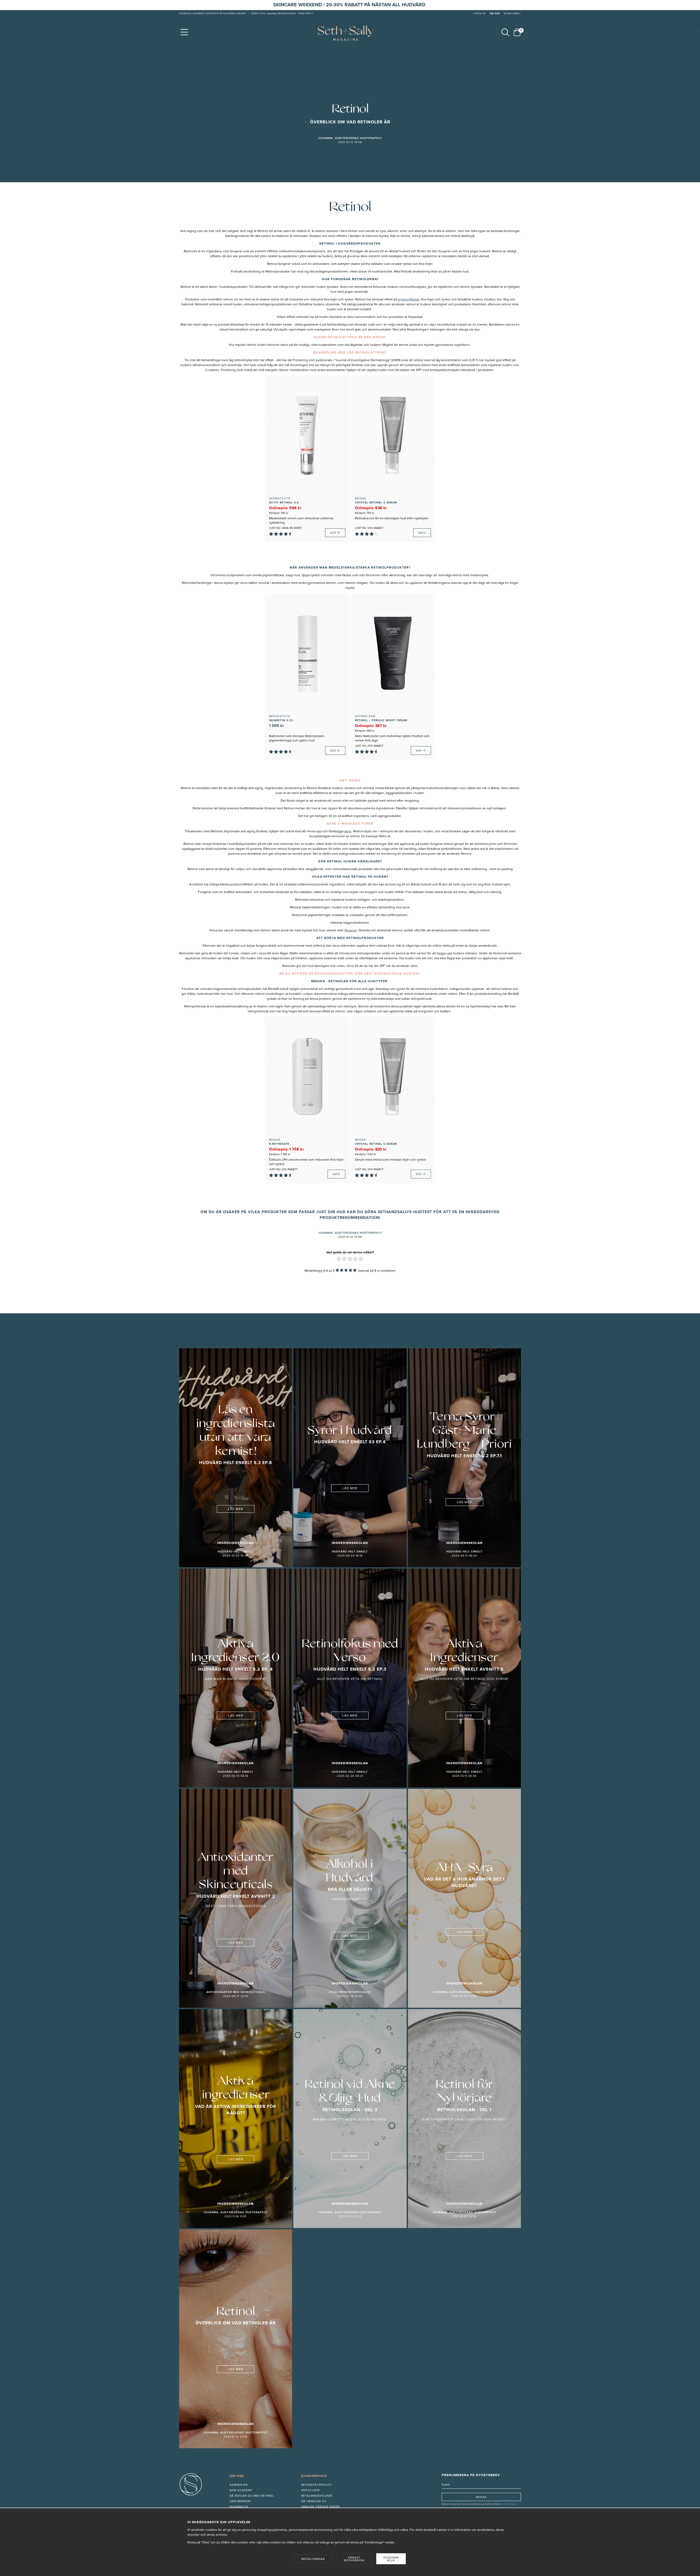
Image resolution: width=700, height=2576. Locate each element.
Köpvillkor (310, 2490)
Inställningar (313, 2559)
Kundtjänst (512, 14)
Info (422, 533)
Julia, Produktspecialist (350, 1992)
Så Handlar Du (314, 2501)
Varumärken (240, 2501)
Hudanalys (239, 2507)
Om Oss (495, 14)
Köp (335, 533)
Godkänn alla (391, 2559)
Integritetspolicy (317, 2485)
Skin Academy (241, 2490)
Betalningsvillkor (317, 2496)
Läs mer (236, 1509)
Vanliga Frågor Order (320, 2507)
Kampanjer (239, 2485)
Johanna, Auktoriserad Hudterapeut (350, 138)
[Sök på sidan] (505, 32)
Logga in (479, 14)
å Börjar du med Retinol (253, 2496)
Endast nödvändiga (354, 2559)
